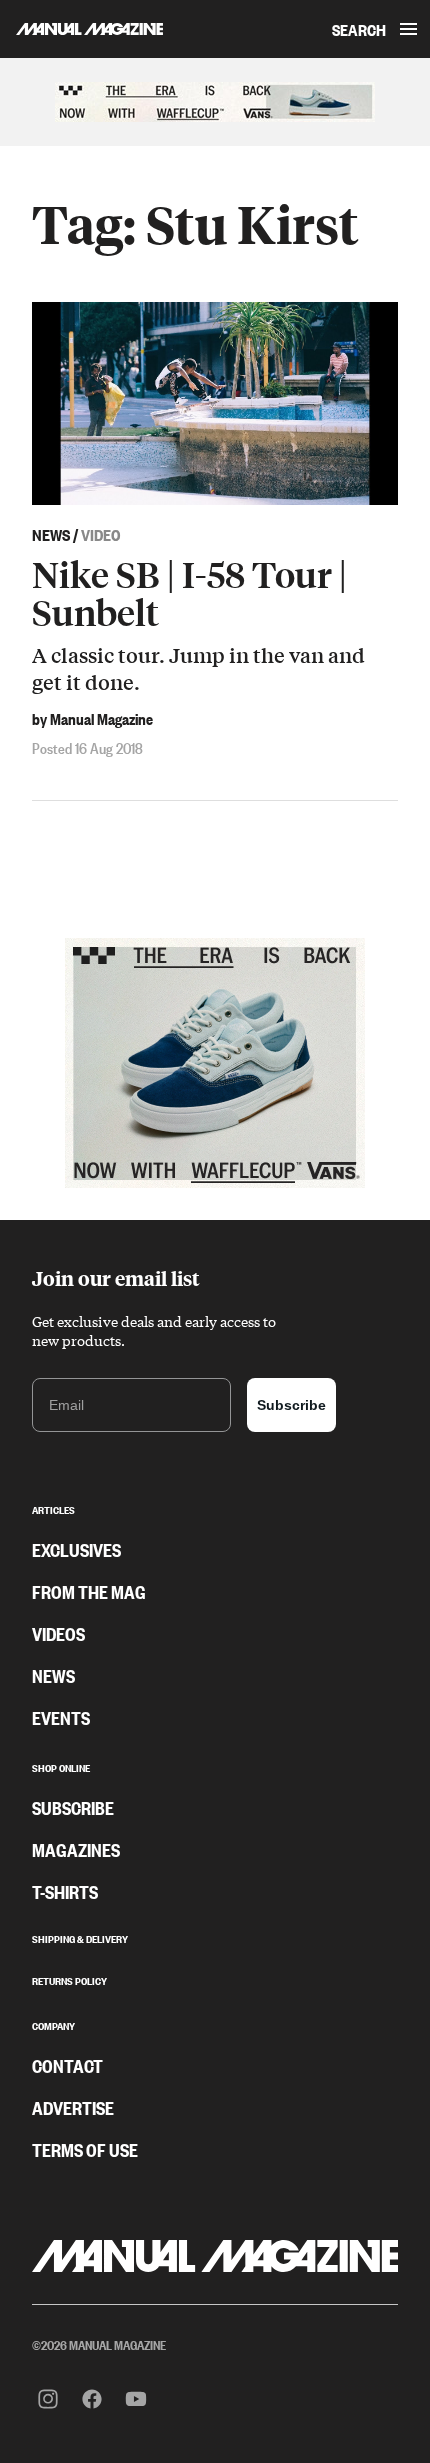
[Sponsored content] (215, 102)
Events (61, 1717)
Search (359, 29)
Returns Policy (69, 1979)
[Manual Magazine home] (81, 29)
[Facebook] (92, 2399)
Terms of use (85, 2149)
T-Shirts (65, 1891)
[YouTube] (136, 2399)
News (53, 1675)
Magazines (76, 1849)
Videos (58, 1633)
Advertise (73, 2107)
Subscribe (291, 1405)
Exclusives (76, 1549)
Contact (67, 2065)
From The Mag (89, 1591)
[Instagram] (48, 2399)
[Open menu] (408, 29)
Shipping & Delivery (80, 1937)
